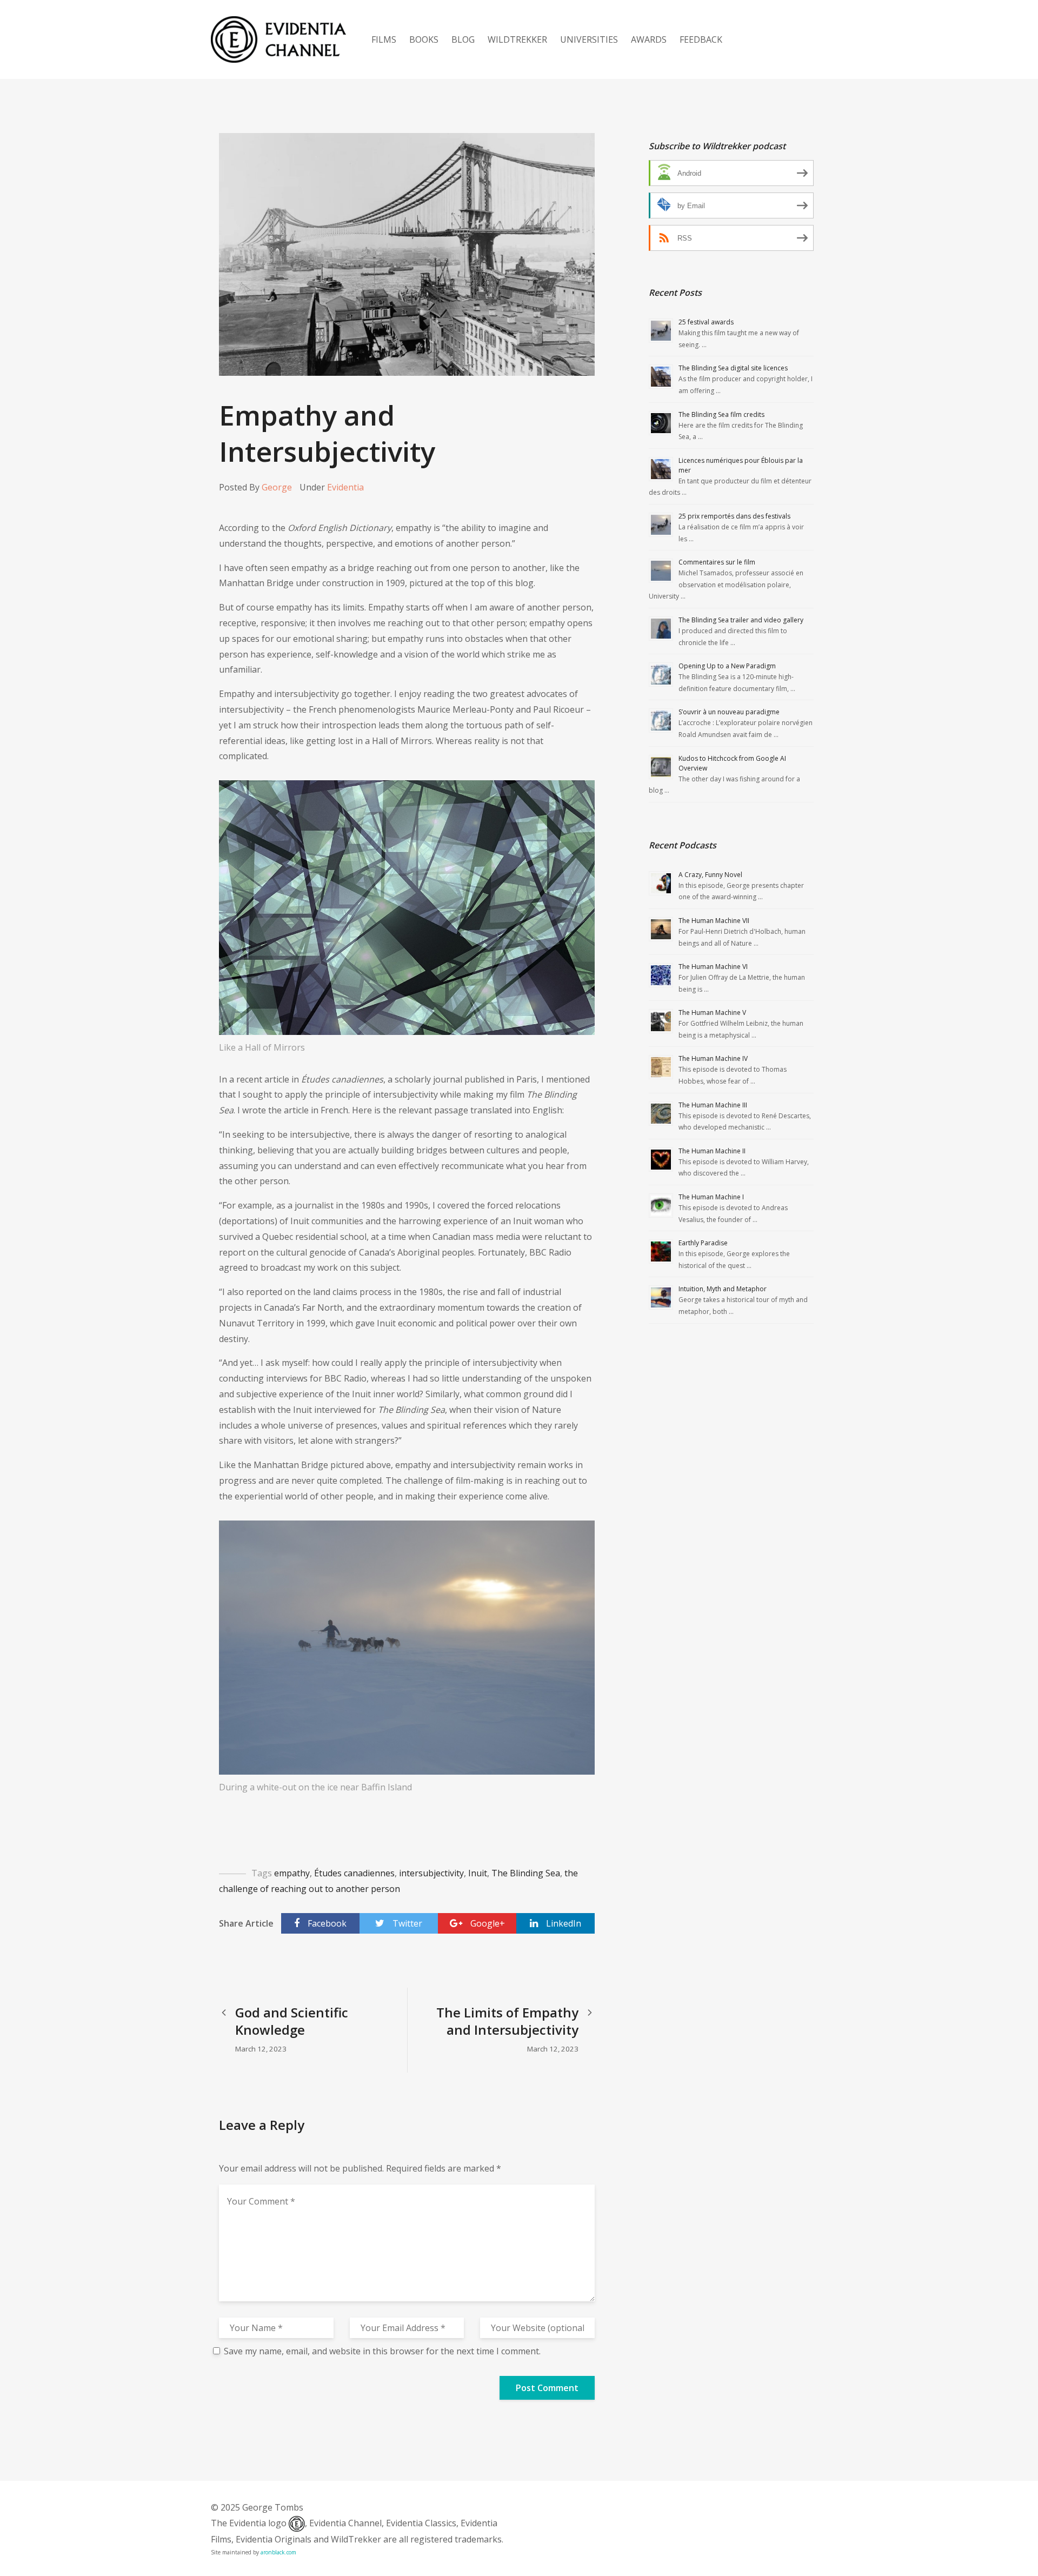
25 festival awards (706, 322)
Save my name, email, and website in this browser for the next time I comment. (382, 2351)
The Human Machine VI (713, 967)
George (277, 487)
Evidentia (345, 487)
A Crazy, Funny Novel (710, 875)
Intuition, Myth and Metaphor (723, 1289)
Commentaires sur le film (717, 562)
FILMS (384, 39)
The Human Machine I (711, 1197)
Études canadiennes (354, 1873)
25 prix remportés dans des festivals (734, 516)
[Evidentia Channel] (278, 39)
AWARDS (649, 39)
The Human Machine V (712, 1013)
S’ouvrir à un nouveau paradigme (729, 712)
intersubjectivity (431, 1873)
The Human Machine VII (714, 921)
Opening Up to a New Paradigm (727, 666)
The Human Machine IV (713, 1058)
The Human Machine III (713, 1105)
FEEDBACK (701, 39)
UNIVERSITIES (589, 39)
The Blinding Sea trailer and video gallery (741, 620)
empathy (292, 1873)
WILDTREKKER (517, 39)
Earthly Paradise (703, 1243)
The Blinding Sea (526, 1873)
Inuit (478, 1873)
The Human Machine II (712, 1151)
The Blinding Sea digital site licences (733, 368)
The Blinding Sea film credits (721, 414)
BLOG (463, 39)
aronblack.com (278, 2552)
